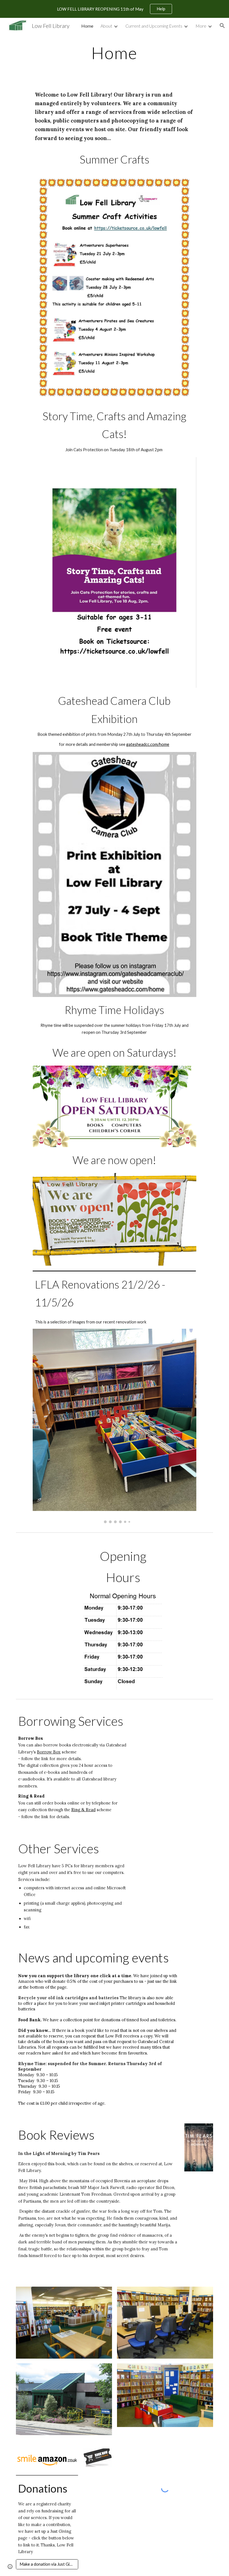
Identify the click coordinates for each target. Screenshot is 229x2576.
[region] (115, 9)
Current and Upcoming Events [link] (154, 26)
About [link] (106, 26)
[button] (222, 26)
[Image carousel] (114, 1426)
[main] (115, 53)
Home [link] (87, 26)
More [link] (201, 26)
